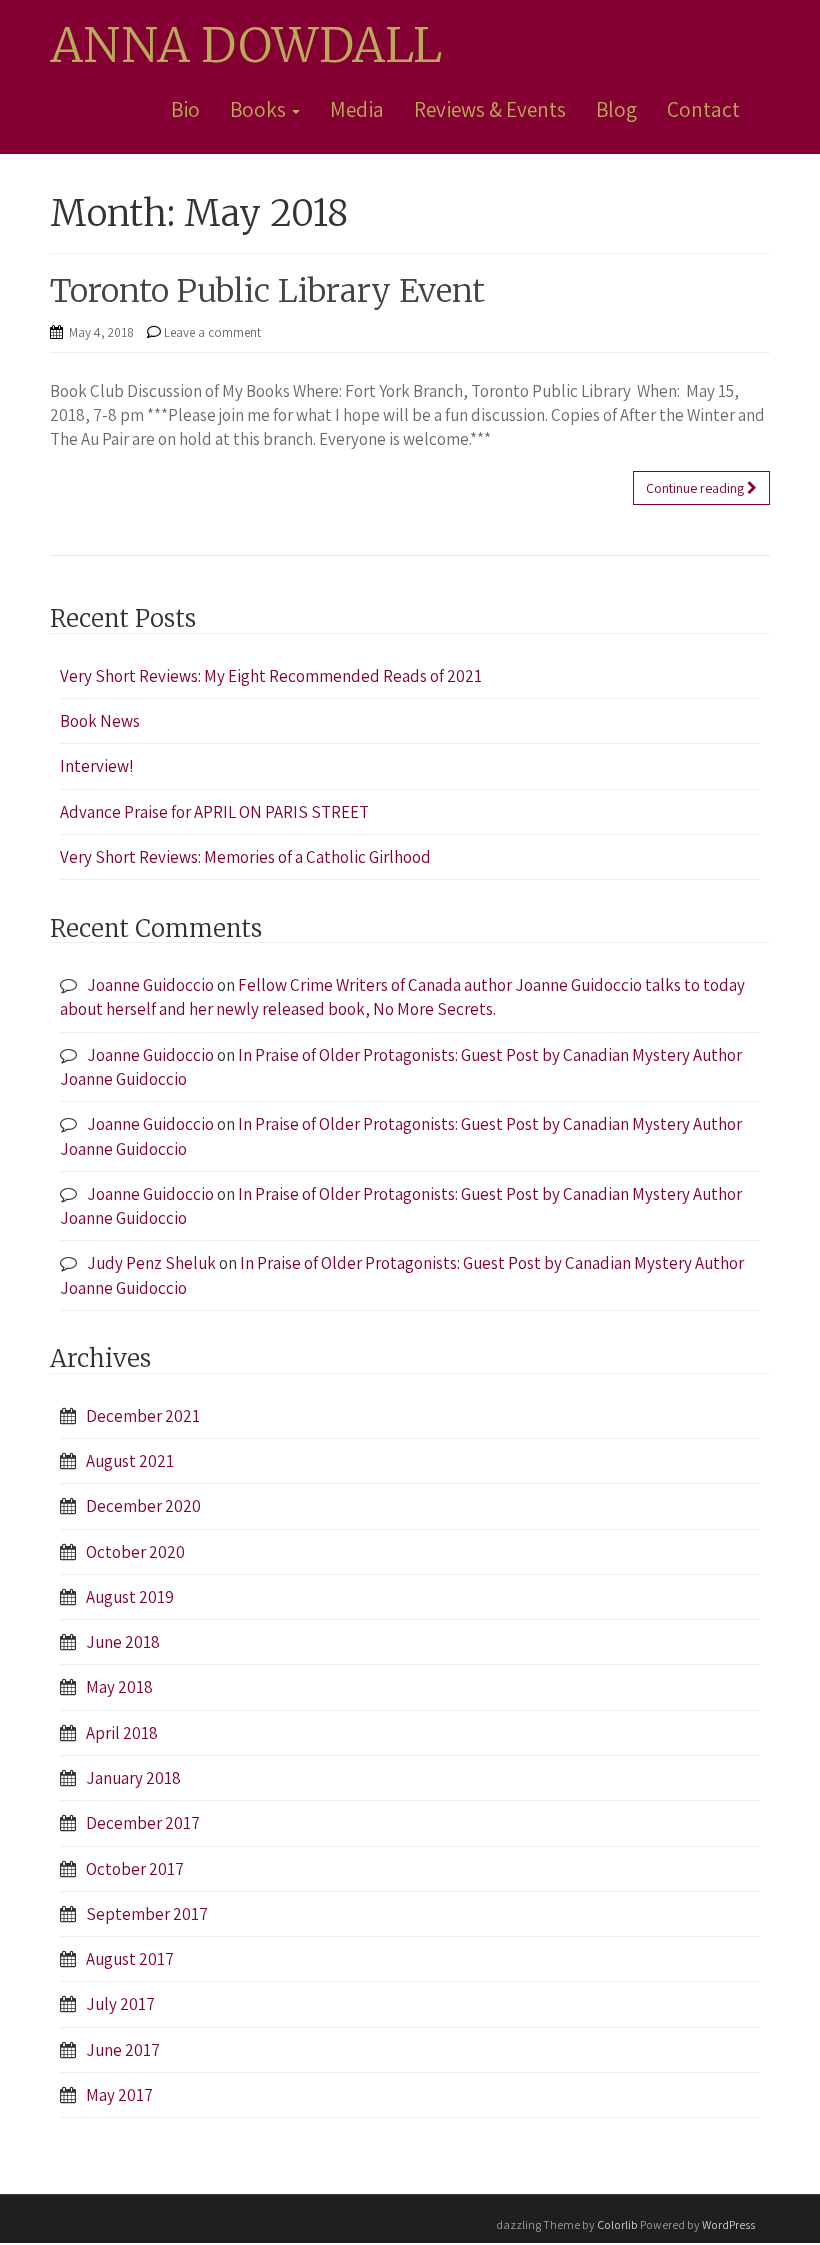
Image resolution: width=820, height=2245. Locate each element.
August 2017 (130, 1959)
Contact (703, 109)
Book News (100, 721)
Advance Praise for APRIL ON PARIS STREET (214, 812)
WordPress (728, 2224)
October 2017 (135, 1869)
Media (357, 109)
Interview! (97, 766)
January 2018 (133, 1778)
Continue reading (696, 488)
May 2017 (119, 2095)
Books (260, 109)
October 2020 (135, 1552)
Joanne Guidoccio (150, 985)
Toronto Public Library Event (267, 291)
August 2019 (130, 1597)
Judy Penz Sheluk (151, 1263)
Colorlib (617, 2224)
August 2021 (130, 1461)
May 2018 (119, 1687)
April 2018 (122, 1733)
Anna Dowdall (246, 46)
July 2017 (120, 2004)
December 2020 (143, 1506)
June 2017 (123, 2050)
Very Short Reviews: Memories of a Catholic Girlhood (245, 857)
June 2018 (123, 1642)
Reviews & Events (490, 109)
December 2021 (143, 1416)
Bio (185, 109)
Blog (616, 109)
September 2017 (147, 1914)
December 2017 (143, 1823)
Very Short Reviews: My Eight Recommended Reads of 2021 (271, 676)
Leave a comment (212, 332)
